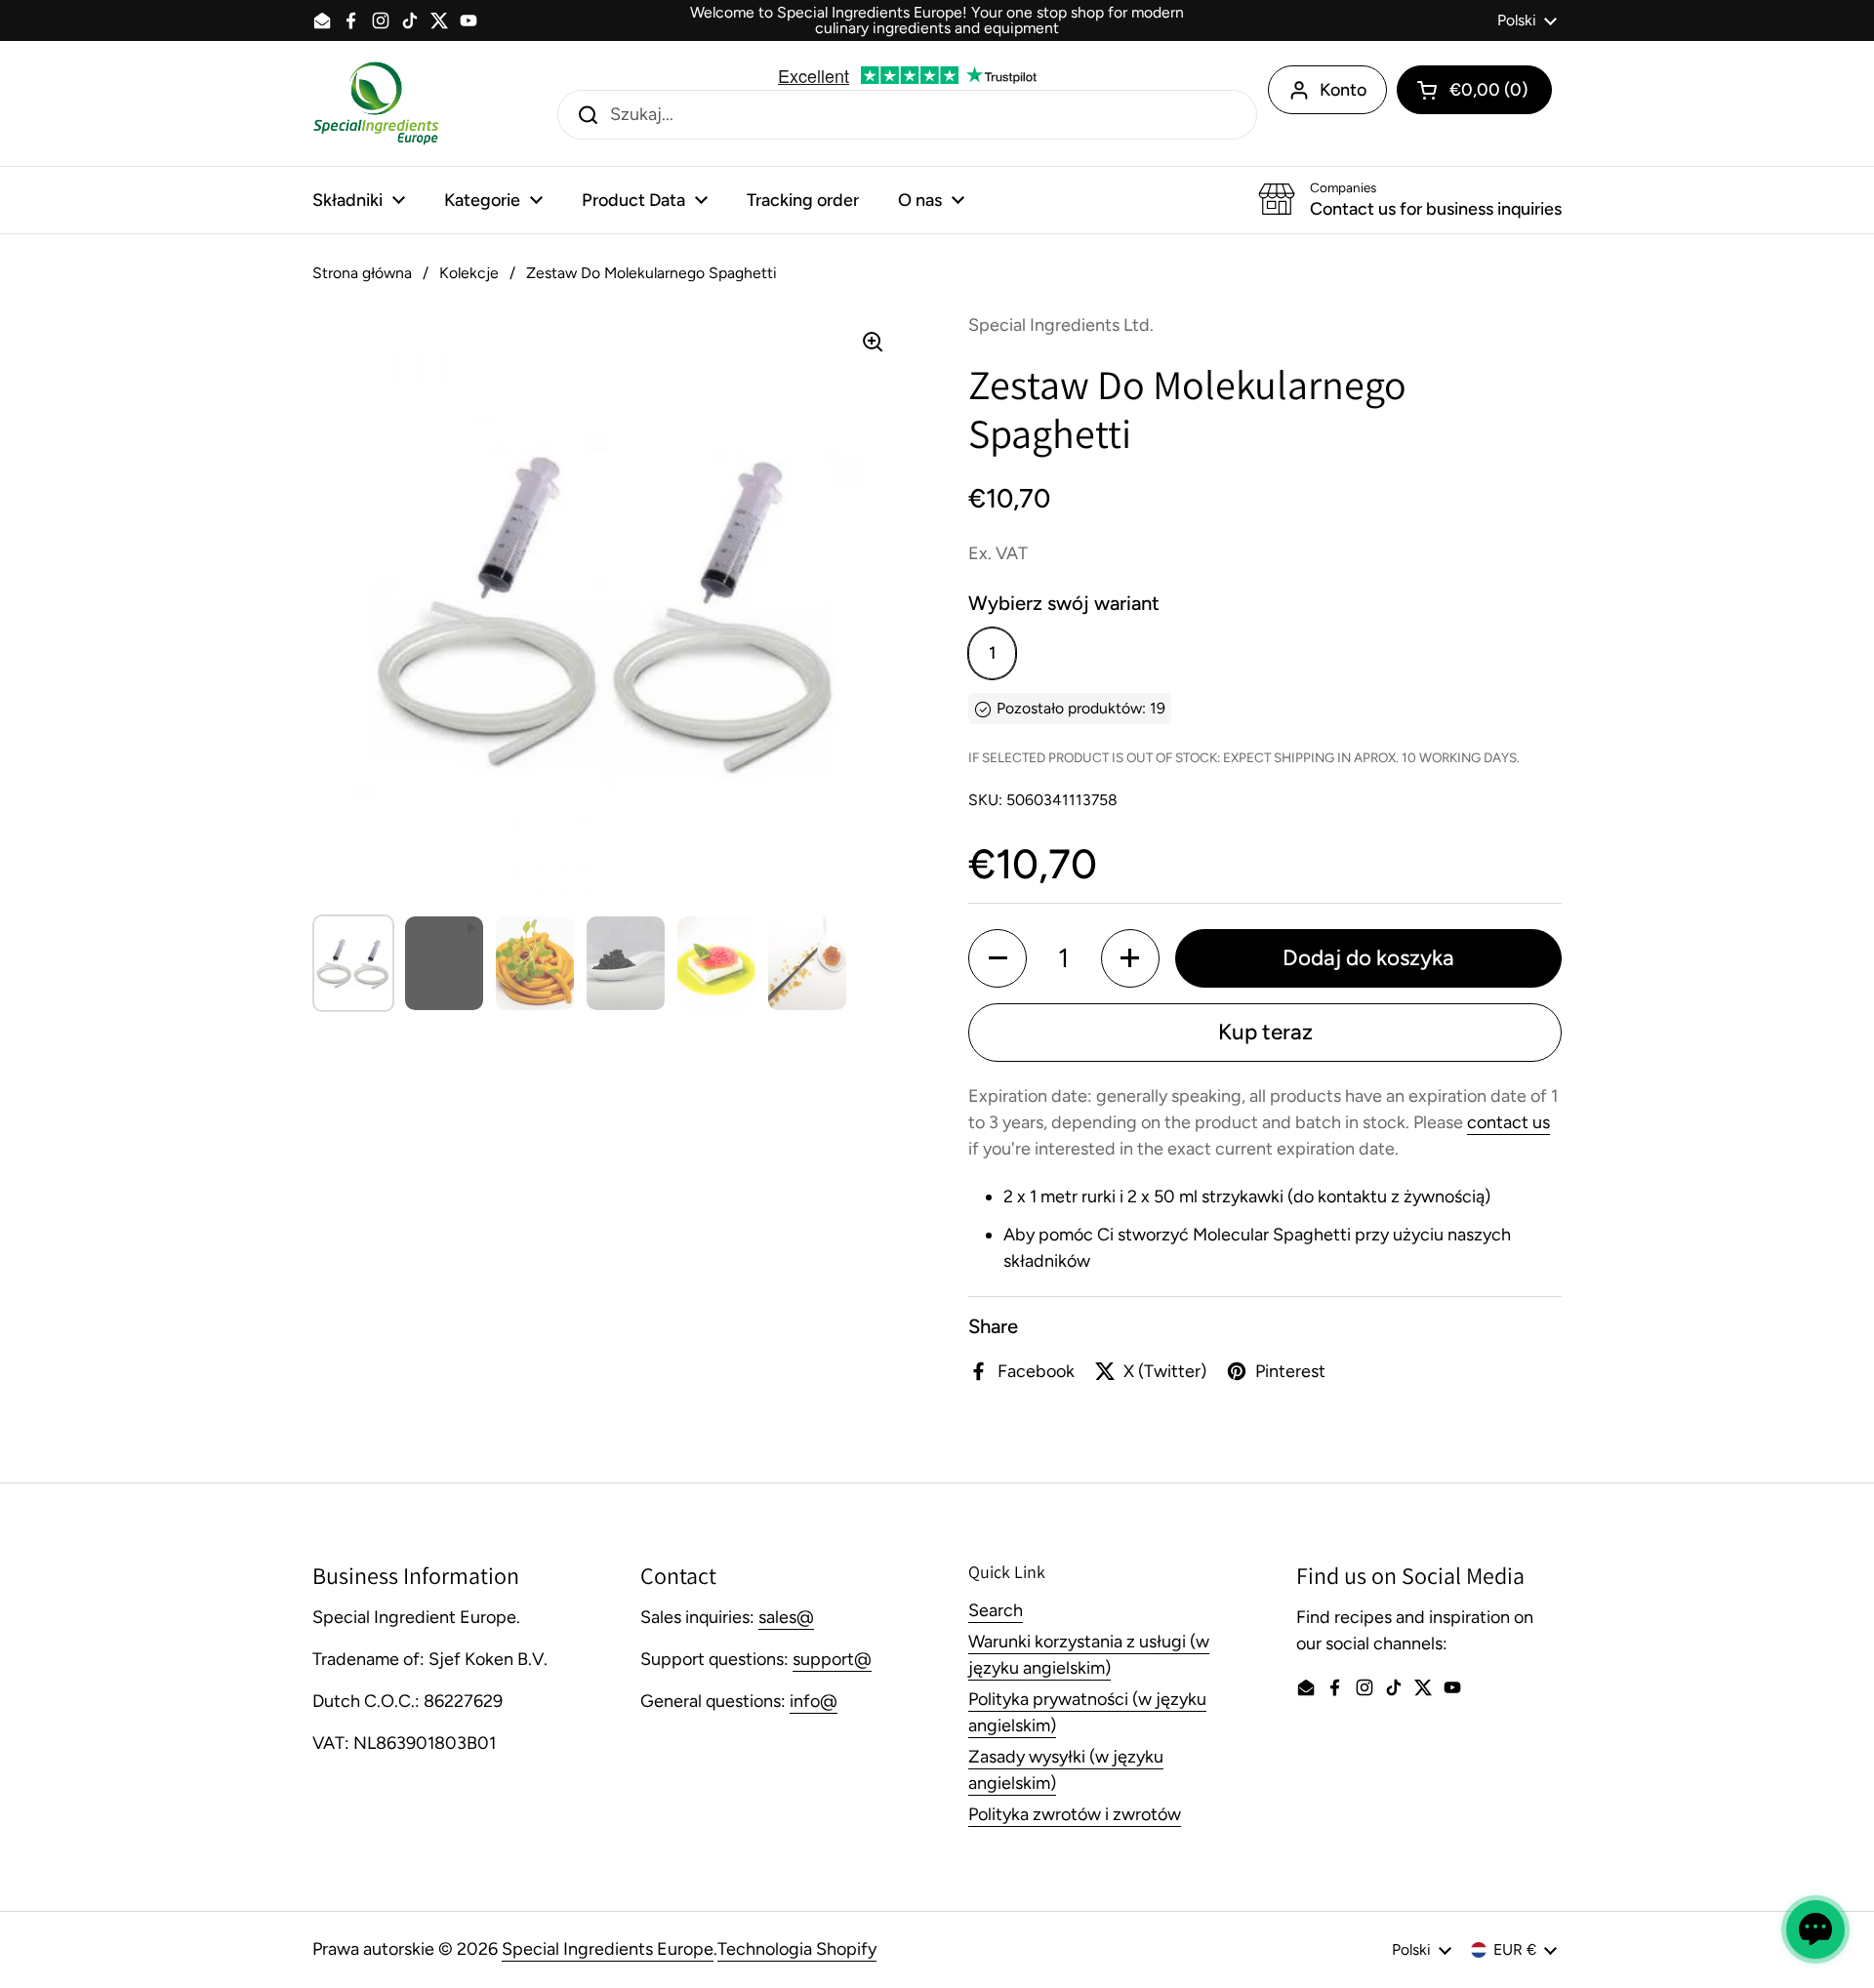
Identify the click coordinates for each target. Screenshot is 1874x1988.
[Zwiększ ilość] (1130, 958)
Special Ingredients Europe (608, 1949)
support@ (832, 1659)
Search (996, 1610)
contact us (1508, 1122)
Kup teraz (1265, 1032)
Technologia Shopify (797, 1949)
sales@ (786, 1617)
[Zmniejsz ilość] (998, 958)
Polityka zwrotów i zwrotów (1075, 1814)
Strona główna (362, 273)
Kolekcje (469, 273)
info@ (814, 1701)
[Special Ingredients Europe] (376, 103)
